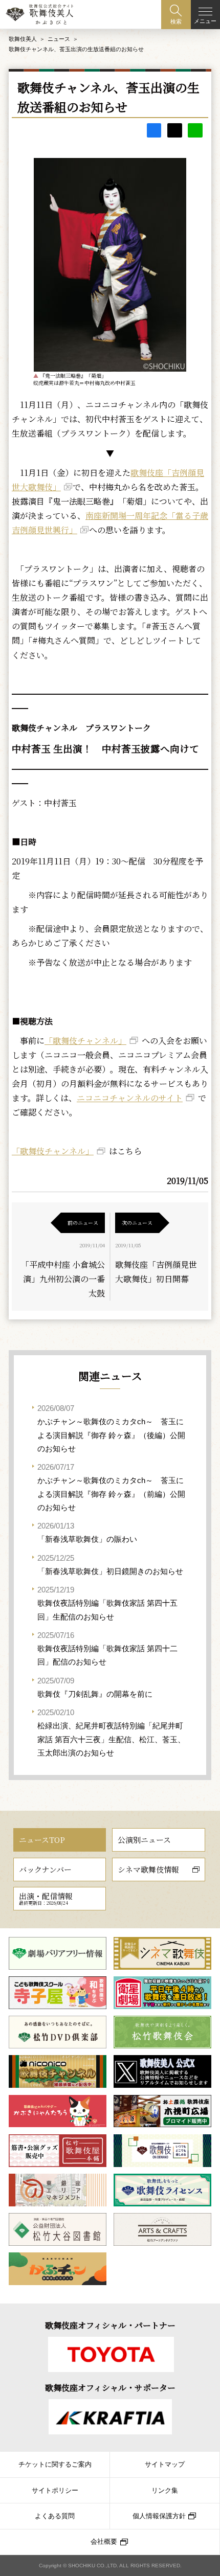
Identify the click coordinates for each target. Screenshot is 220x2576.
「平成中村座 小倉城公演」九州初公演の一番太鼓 (63, 1279)
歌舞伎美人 (23, 39)
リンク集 (165, 2491)
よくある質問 (55, 2516)
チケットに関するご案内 (55, 2465)
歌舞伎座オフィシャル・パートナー (110, 2325)
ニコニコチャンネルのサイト (130, 1098)
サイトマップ (165, 2465)
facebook (154, 131)
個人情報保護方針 (159, 2516)
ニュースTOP (42, 1840)
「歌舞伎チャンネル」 (85, 1041)
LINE (195, 131)
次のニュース (137, 1223)
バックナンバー (45, 1869)
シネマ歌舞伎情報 (148, 1869)
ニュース (59, 39)
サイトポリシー (55, 2491)
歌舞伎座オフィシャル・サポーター (110, 2388)
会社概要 (104, 2542)
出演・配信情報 (46, 1898)
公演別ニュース (144, 1840)
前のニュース (83, 1223)
